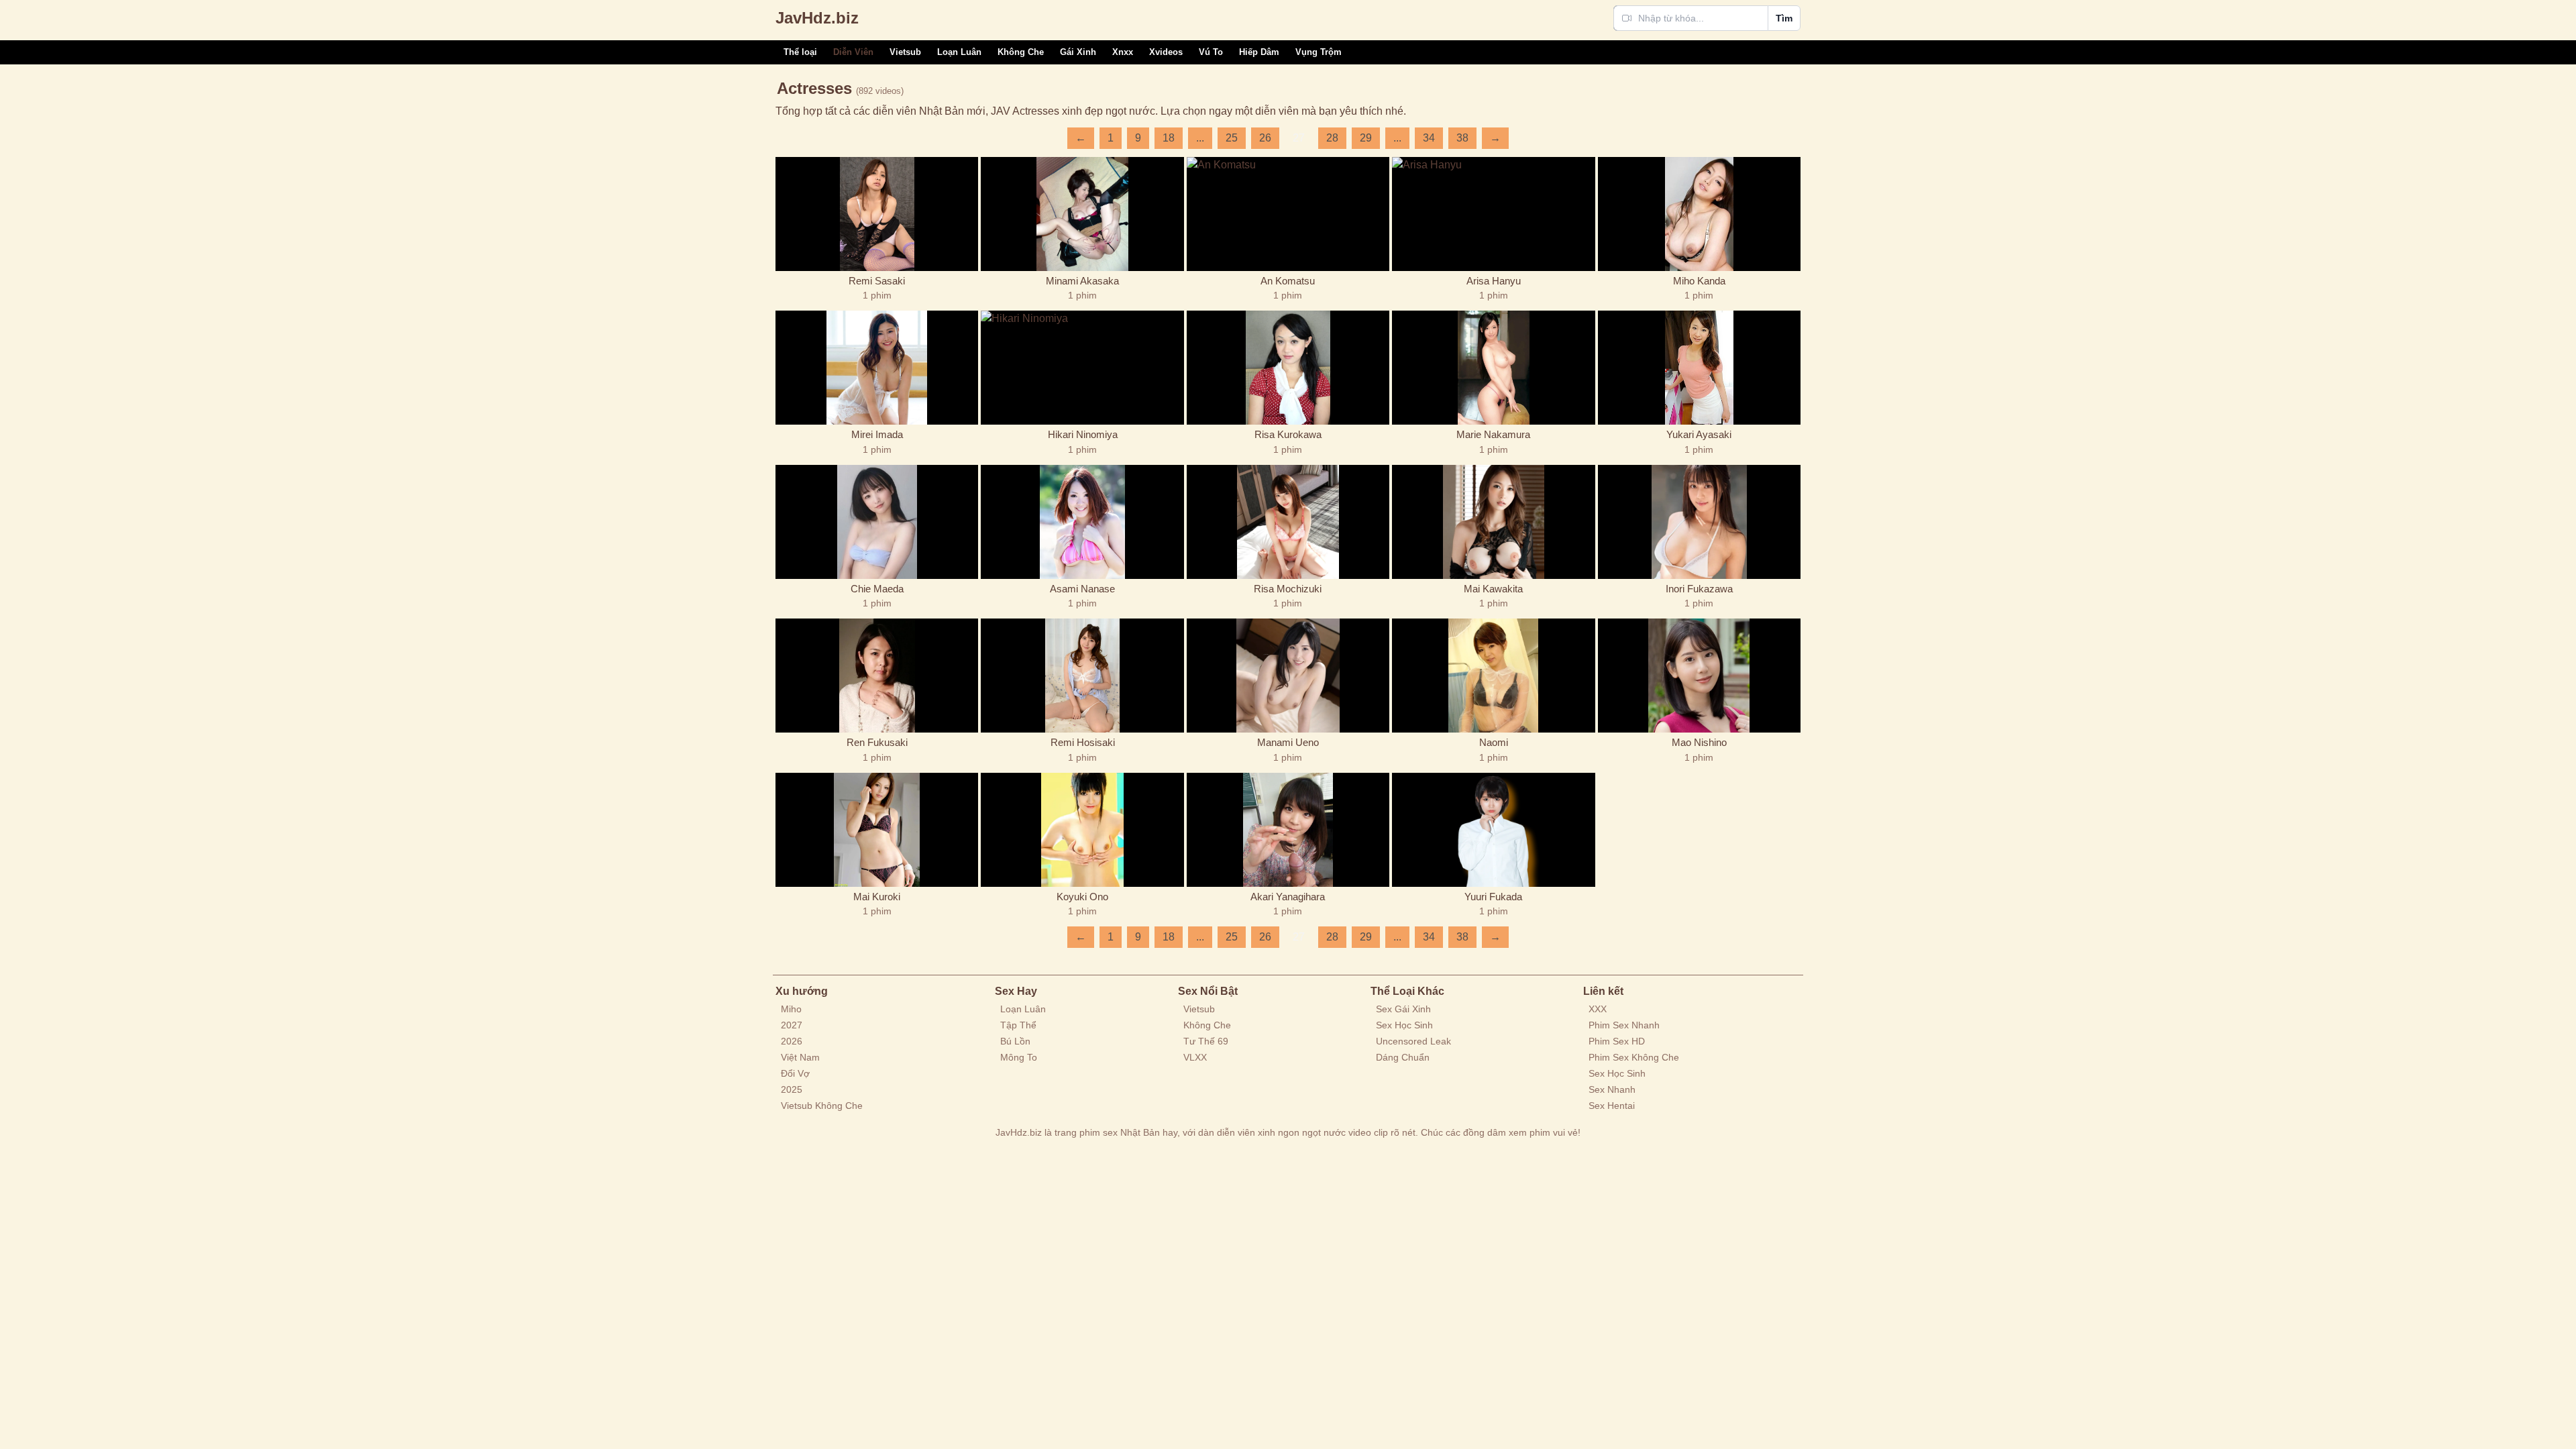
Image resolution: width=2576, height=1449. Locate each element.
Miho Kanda (1699, 281)
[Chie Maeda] (877, 522)
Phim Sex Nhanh (1624, 1025)
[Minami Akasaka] (1082, 214)
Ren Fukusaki (877, 742)
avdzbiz (817, 18)
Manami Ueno (1288, 742)
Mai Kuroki (877, 897)
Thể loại (800, 52)
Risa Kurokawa (1288, 434)
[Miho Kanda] (1699, 214)
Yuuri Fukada (1493, 897)
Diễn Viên (853, 52)
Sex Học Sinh (1404, 1025)
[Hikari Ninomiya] (1082, 368)
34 (1429, 138)
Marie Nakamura (1493, 434)
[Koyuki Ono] (1082, 830)
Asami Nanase (1082, 589)
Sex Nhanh (1612, 1089)
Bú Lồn (1015, 1041)
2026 (792, 1041)
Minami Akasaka (1082, 281)
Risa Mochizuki (1288, 589)
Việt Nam (800, 1057)
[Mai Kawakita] (1493, 522)
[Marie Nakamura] (1493, 368)
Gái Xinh (1078, 52)
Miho (791, 1009)
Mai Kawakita (1493, 589)
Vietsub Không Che (822, 1106)
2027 (792, 1025)
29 (1366, 138)
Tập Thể (1018, 1025)
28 (1332, 138)
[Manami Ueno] (1288, 676)
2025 (792, 1089)
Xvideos (1166, 52)
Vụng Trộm (1319, 52)
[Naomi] (1493, 676)
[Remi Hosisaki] (1082, 676)
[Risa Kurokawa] (1288, 368)
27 (1299, 138)
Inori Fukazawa (1699, 589)
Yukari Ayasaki (1699, 434)
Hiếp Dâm (1259, 52)
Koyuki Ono (1082, 897)
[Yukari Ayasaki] (1699, 368)
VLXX (1195, 1057)
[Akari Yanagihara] (1288, 830)
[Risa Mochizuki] (1288, 522)
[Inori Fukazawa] (1699, 522)
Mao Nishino (1699, 742)
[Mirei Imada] (877, 368)
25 (1232, 138)
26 (1265, 138)
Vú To (1211, 52)
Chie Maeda (877, 589)
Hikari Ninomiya (1083, 434)
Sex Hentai (1612, 1106)
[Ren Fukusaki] (877, 676)
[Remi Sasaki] (877, 214)
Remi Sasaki (877, 281)
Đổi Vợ (795, 1073)
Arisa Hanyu (1494, 281)
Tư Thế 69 (1206, 1041)
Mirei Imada (877, 434)
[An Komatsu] (1288, 214)
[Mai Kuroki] (877, 830)
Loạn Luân (959, 52)
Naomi (1494, 742)
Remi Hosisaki (1083, 742)
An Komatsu (1288, 281)
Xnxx (1123, 52)
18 (1169, 138)
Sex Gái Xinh (1403, 1009)
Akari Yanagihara (1288, 897)
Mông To (1019, 1057)
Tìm (1784, 18)
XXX (1598, 1009)
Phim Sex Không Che (1634, 1057)
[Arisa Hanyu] (1493, 214)
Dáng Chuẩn (1403, 1057)
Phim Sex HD (1617, 1041)
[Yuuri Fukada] (1493, 830)
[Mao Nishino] (1699, 676)
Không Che (1021, 52)
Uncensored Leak (1413, 1041)
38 (1462, 138)
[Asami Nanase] (1082, 522)
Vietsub (905, 52)
